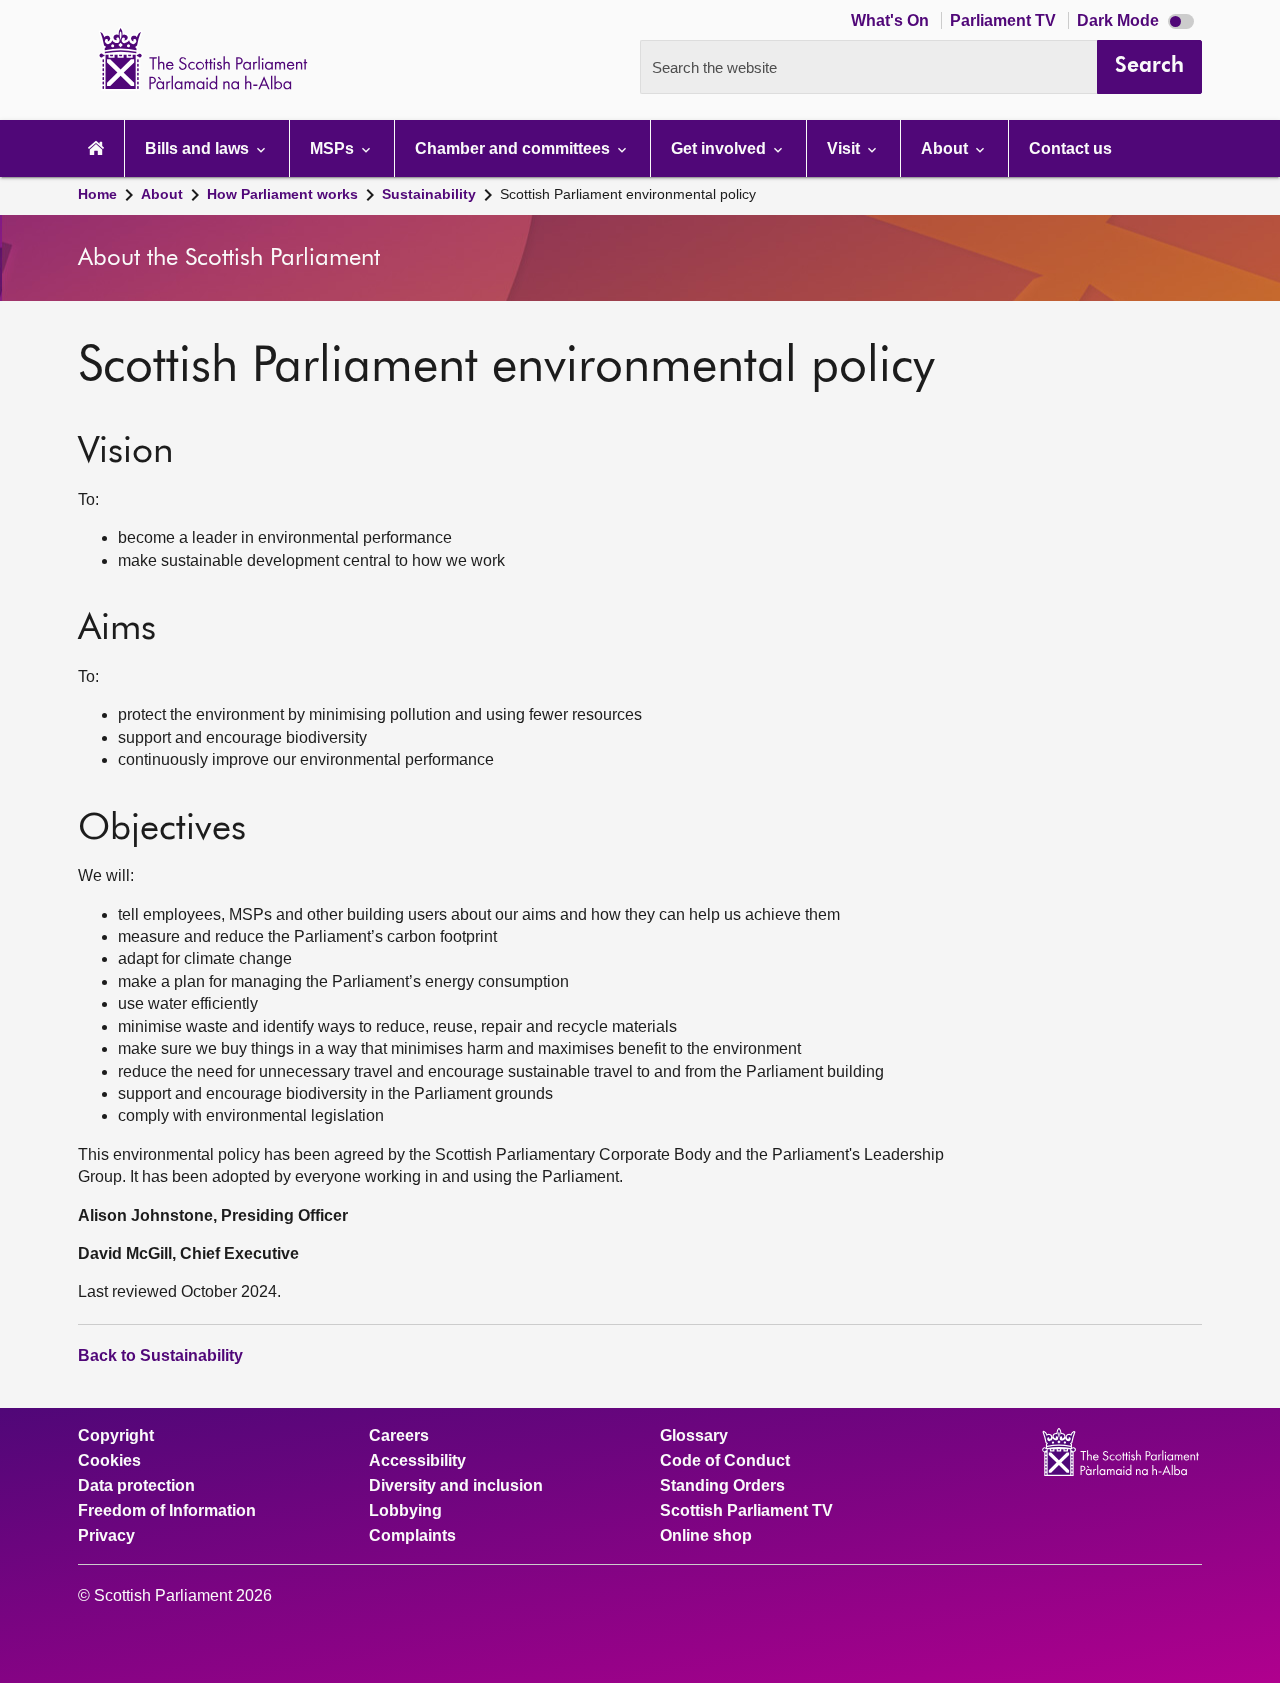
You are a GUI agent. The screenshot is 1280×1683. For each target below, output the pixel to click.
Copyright (116, 1436)
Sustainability (429, 194)
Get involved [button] (720, 148)
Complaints (412, 1536)
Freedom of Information (167, 1511)
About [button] (946, 148)
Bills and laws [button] (199, 148)
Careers (399, 1436)
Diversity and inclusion (456, 1486)
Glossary (694, 1436)
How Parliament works (282, 194)
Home (97, 194)
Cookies (109, 1461)
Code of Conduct (725, 1461)
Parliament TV (1005, 20)
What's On (892, 20)
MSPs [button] (334, 148)
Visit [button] (845, 148)
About (162, 194)
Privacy (106, 1536)
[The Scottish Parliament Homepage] (96, 148)
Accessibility (417, 1461)
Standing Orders (722, 1486)
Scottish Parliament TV (746, 1511)
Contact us (1070, 148)
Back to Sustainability (160, 1355)
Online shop (706, 1536)
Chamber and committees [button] (514, 148)
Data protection (136, 1486)
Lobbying (405, 1511)
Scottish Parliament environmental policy (628, 194)
